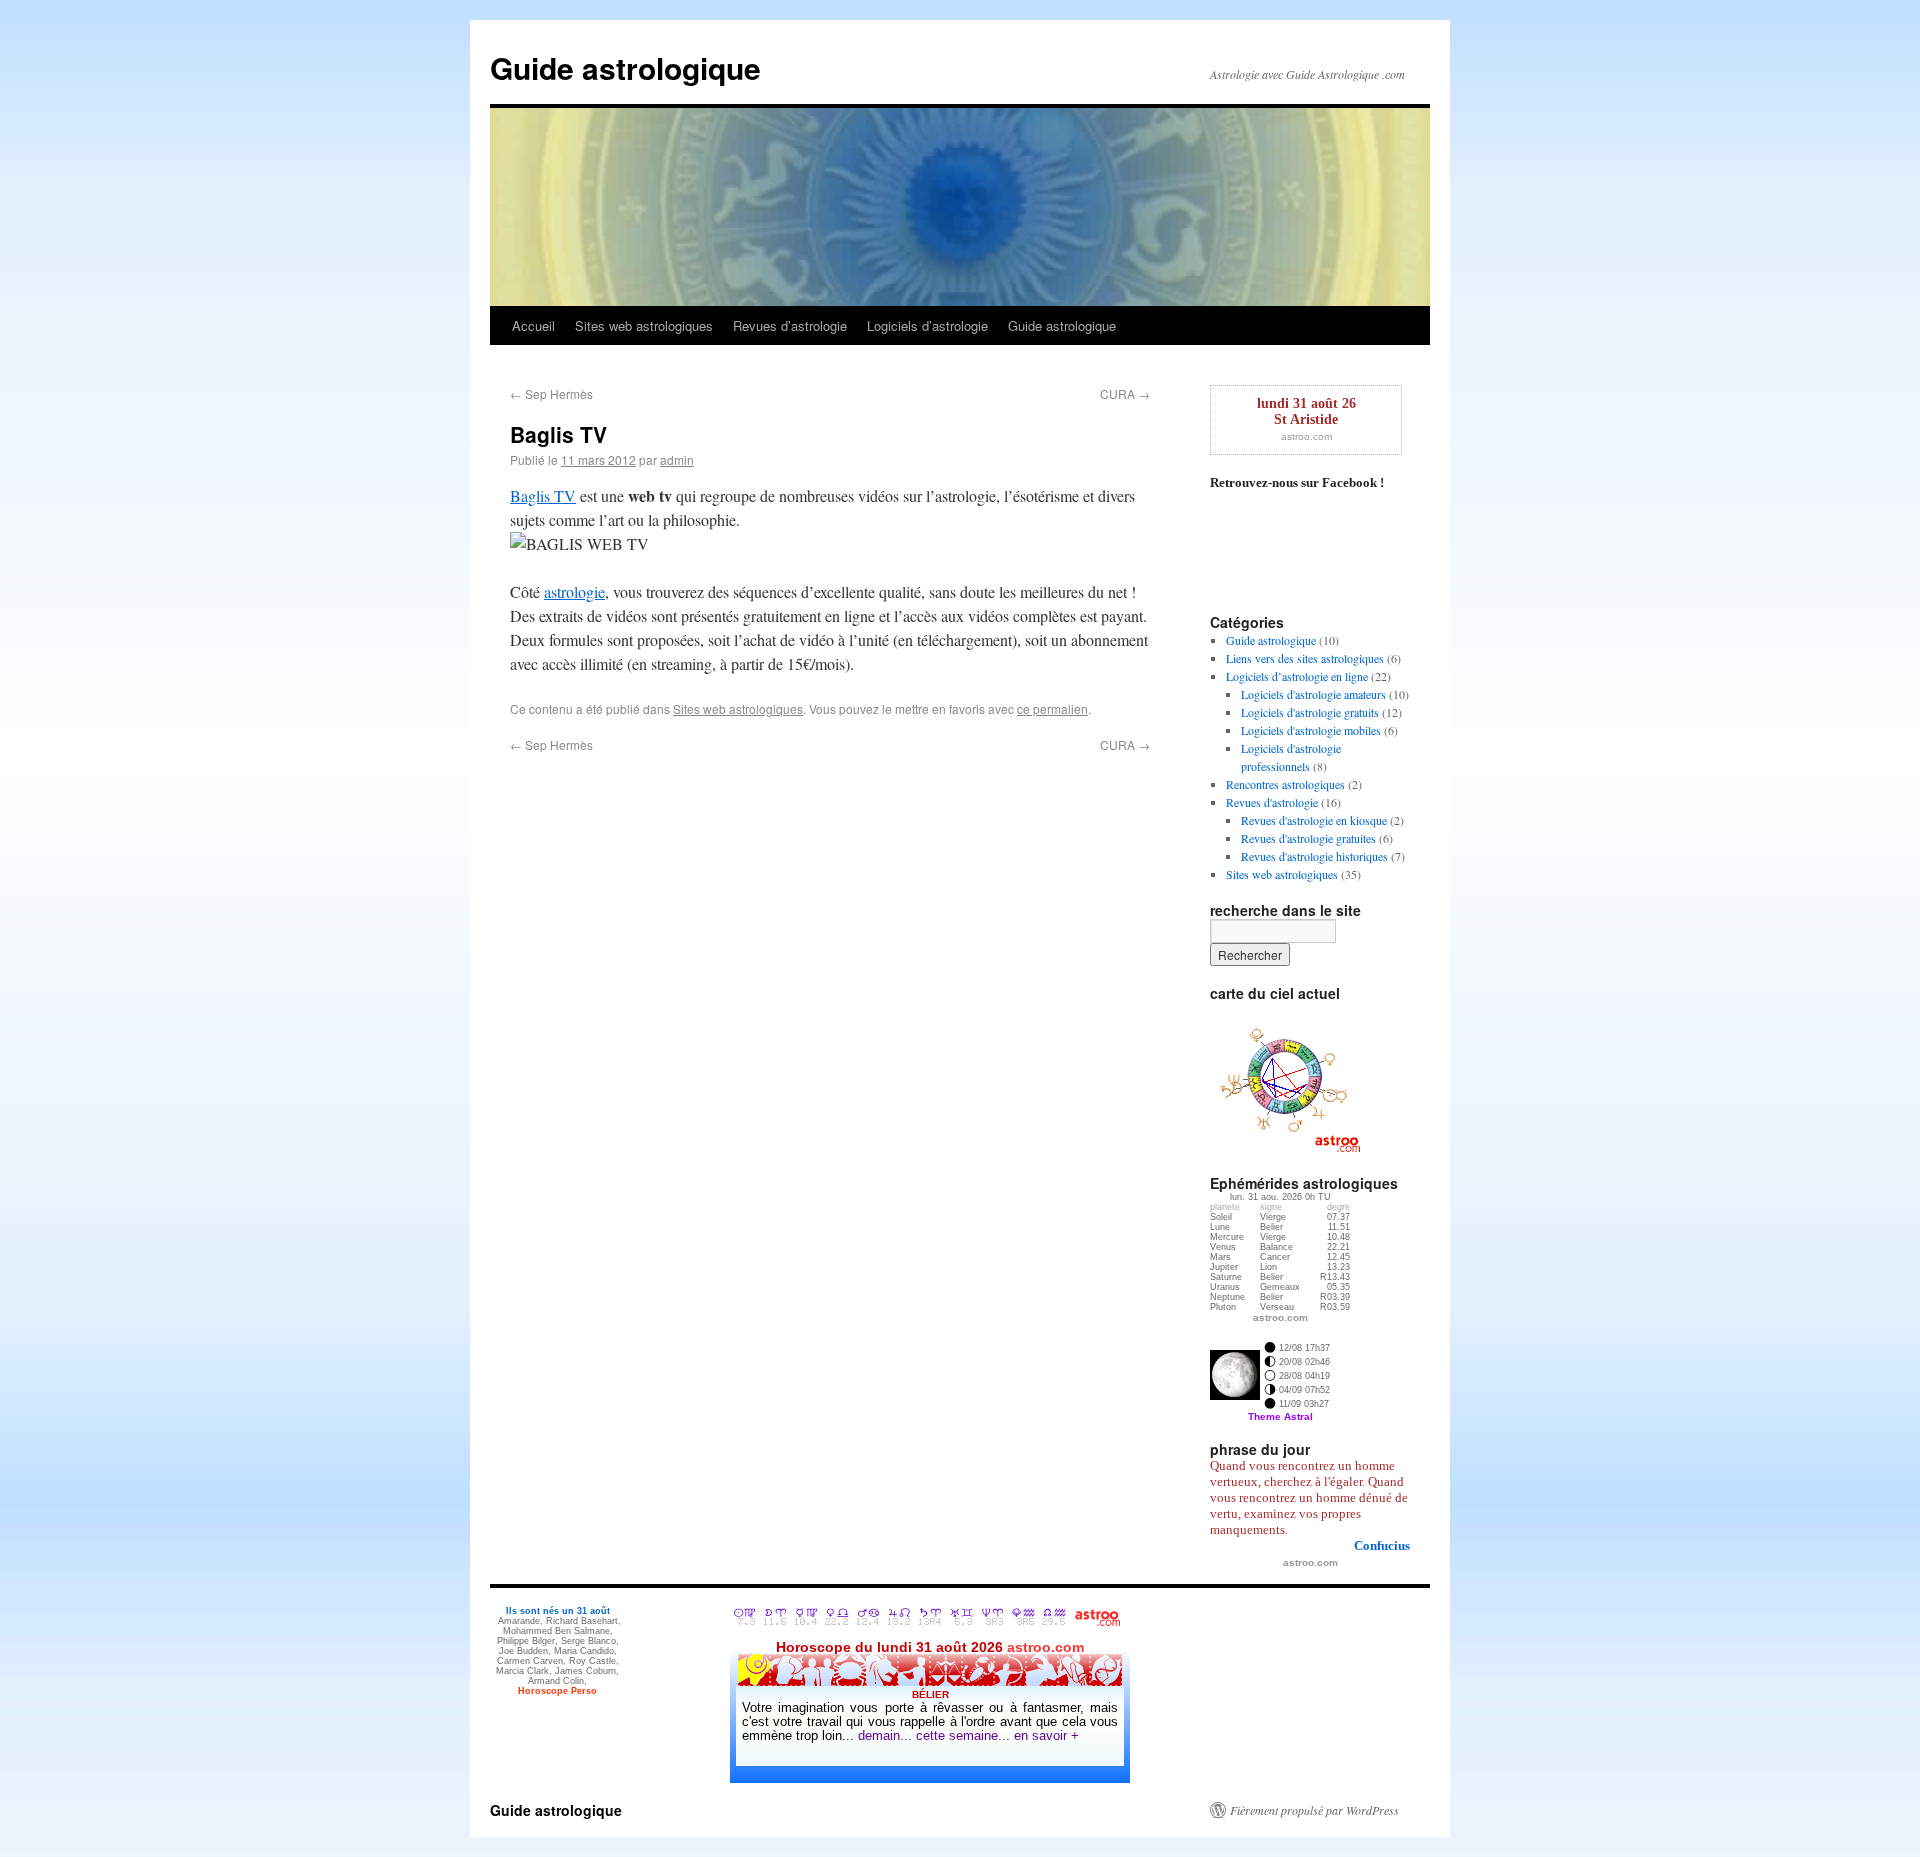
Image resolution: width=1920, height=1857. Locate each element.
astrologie (574, 591)
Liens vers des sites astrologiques (1305, 658)
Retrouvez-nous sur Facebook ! (1297, 482)
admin (677, 459)
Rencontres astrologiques (1285, 784)
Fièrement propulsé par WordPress (1314, 1810)
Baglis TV (543, 495)
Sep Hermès (551, 393)
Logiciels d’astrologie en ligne (1297, 676)
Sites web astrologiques (644, 325)
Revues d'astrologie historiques (1314, 856)
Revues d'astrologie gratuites (1308, 838)
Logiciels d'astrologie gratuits (1310, 712)
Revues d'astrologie (1272, 802)
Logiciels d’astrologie (927, 325)
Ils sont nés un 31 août (558, 1611)
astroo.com (1306, 436)
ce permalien (1052, 708)
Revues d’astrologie (790, 325)
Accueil (533, 325)
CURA (1125, 393)
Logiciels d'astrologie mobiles (1311, 730)
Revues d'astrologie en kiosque (1314, 820)
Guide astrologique (625, 67)
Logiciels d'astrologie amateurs (1313, 694)
